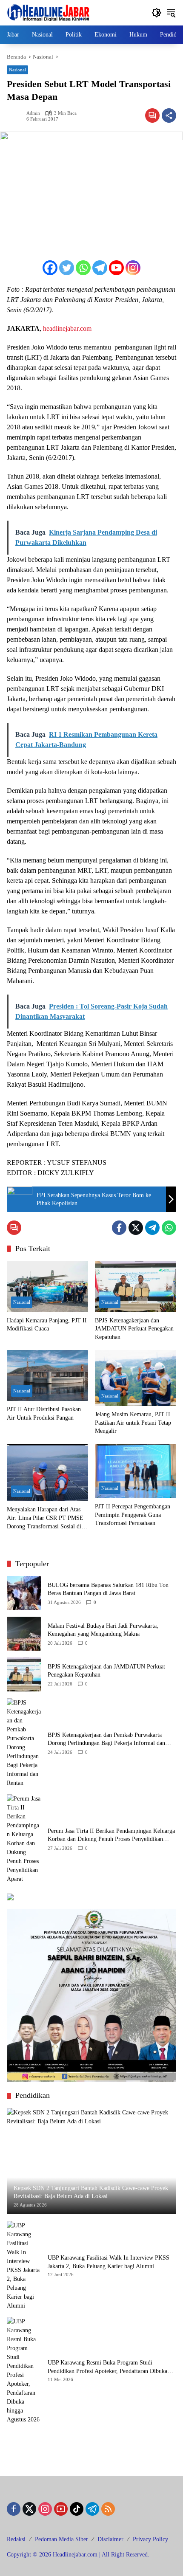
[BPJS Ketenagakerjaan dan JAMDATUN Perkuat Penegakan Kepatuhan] (136, 1286)
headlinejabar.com (67, 328)
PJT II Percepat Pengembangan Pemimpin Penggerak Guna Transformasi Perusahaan (133, 1515)
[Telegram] (100, 268)
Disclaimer (110, 2539)
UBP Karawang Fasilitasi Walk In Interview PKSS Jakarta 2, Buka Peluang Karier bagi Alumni (109, 2262)
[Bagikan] (169, 116)
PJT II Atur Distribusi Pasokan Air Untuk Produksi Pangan (44, 1413)
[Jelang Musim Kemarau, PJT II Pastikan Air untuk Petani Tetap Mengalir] (136, 1378)
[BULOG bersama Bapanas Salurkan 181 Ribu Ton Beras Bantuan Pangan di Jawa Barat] (24, 1593)
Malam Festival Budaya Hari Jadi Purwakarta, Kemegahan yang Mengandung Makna (103, 1630)
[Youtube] (116, 268)
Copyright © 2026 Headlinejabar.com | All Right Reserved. (78, 2555)
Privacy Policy (150, 2539)
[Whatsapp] (83, 268)
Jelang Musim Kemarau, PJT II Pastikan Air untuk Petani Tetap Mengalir (133, 1423)
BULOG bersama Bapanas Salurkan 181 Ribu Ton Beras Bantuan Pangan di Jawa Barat (108, 1589)
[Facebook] (50, 268)
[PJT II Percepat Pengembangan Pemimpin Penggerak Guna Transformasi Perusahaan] (136, 1471)
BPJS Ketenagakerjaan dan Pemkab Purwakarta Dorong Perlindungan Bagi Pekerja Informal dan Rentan (106, 1740)
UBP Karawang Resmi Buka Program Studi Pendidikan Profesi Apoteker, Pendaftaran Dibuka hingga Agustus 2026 (107, 2367)
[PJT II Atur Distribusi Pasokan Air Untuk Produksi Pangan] (47, 1375)
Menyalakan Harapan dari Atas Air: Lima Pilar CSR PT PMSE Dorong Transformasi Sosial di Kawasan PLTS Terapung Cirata (46, 1518)
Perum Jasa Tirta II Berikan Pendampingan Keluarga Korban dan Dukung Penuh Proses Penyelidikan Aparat (111, 1836)
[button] (157, 13)
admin (33, 113)
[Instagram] (133, 268)
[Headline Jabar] (48, 12)
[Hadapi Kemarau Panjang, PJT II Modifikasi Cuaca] (47, 1286)
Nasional (17, 70)
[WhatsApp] (169, 1228)
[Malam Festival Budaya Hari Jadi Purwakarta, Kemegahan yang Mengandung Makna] (24, 1634)
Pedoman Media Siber (61, 2539)
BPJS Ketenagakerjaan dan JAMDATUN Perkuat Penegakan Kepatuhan (134, 1329)
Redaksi (16, 2539)
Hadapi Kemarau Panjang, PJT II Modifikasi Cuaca (47, 1325)
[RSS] (108, 2509)
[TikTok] (77, 2509)
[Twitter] (67, 268)
